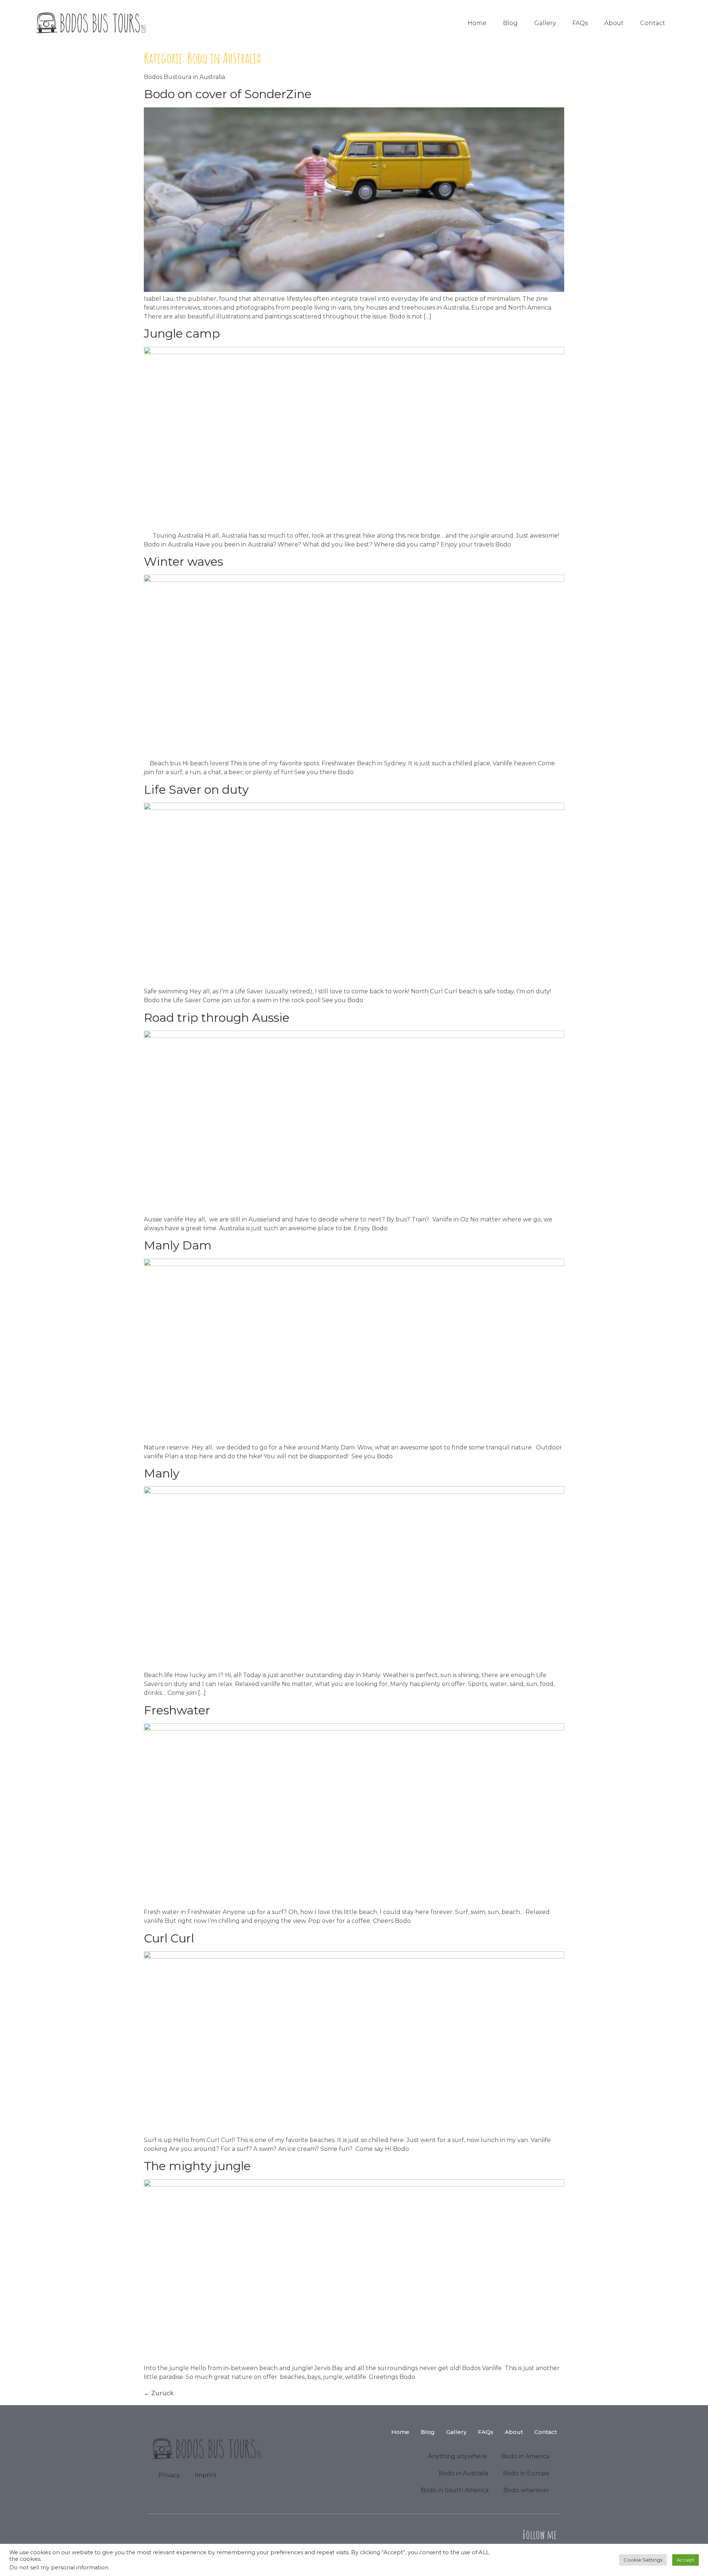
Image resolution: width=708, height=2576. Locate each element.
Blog (510, 23)
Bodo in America (525, 2456)
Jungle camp (182, 333)
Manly (162, 1473)
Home (477, 23)
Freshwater (177, 1710)
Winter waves (183, 561)
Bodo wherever (526, 2490)
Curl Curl (169, 1938)
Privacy (169, 2475)
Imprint (206, 2475)
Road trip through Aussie (217, 1018)
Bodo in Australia (464, 2473)
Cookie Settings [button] (643, 2560)
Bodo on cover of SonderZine (228, 94)
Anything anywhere (457, 2456)
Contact (653, 23)
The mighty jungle (197, 2166)
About (614, 23)
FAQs (580, 23)
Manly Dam (178, 1245)
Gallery (545, 23)
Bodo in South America (455, 2490)
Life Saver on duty (196, 789)
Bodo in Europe (526, 2473)
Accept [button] (686, 2560)
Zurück (159, 2393)
